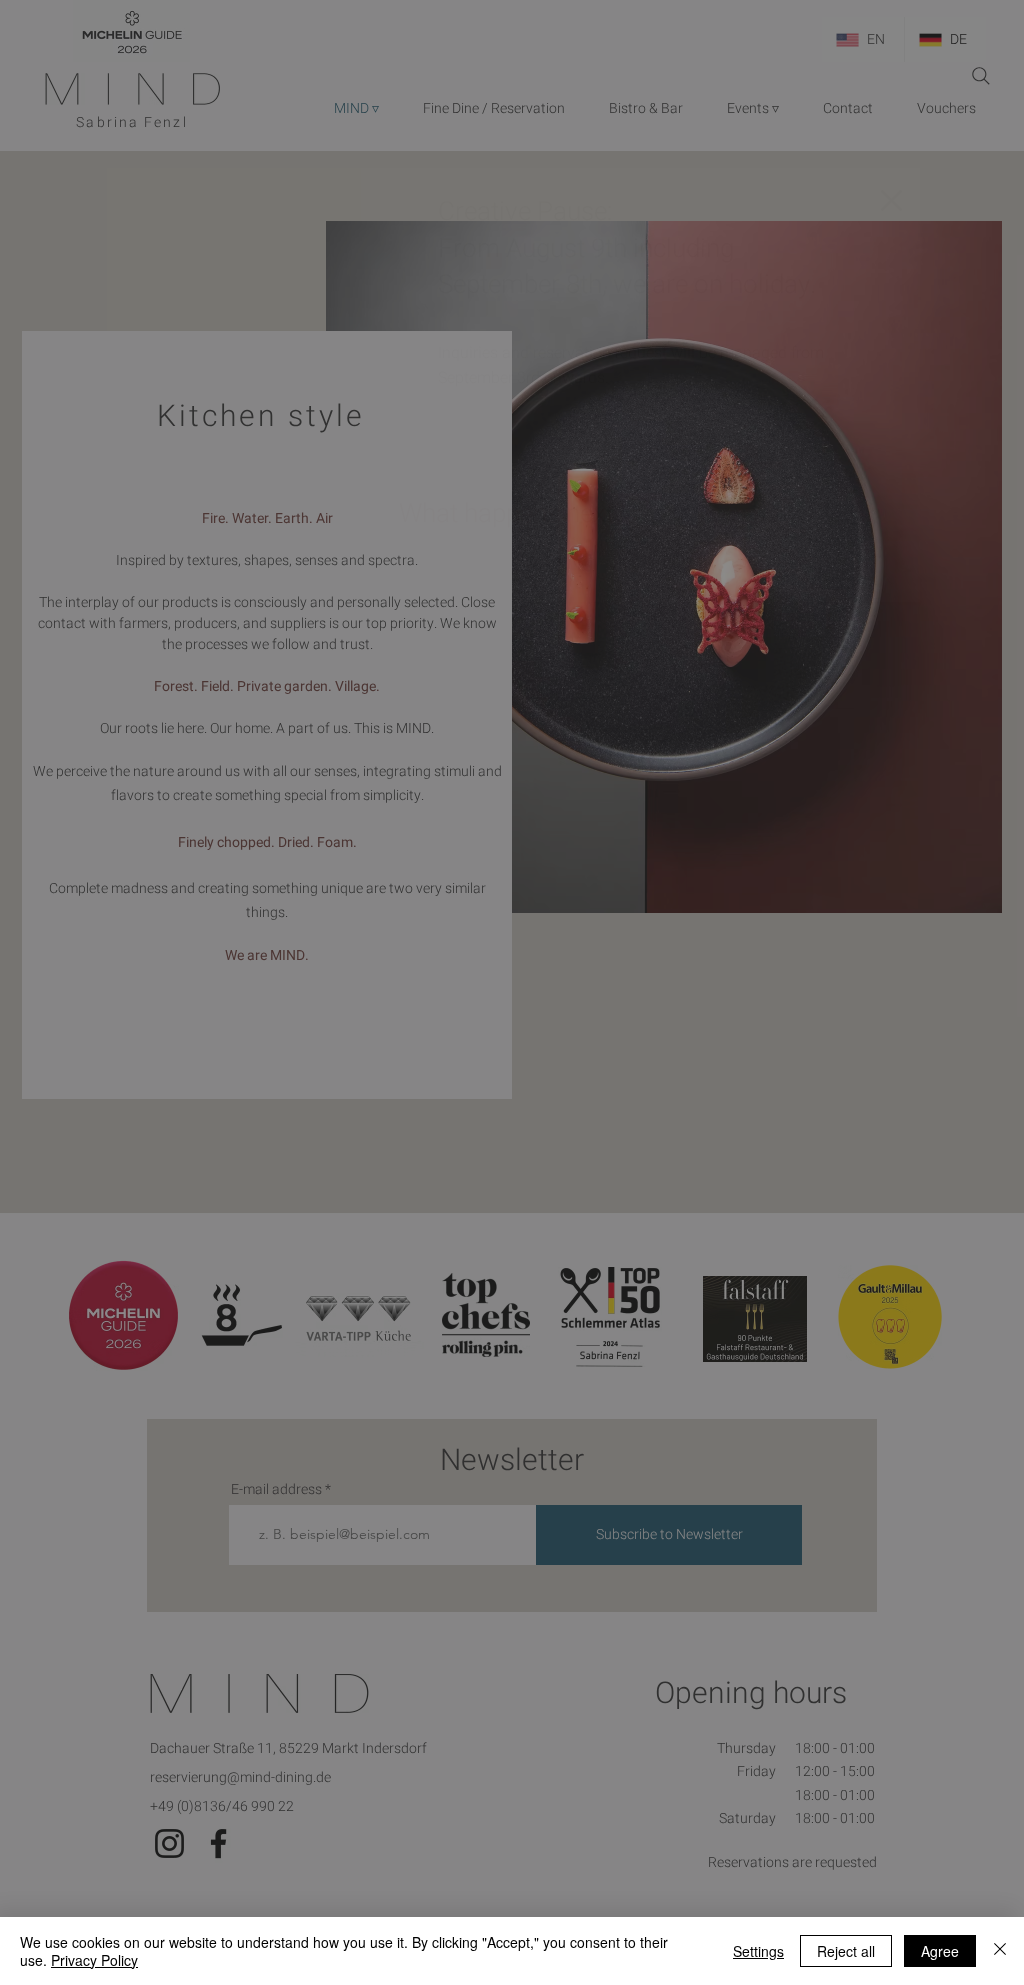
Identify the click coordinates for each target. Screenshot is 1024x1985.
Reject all (846, 1951)
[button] (891, 200)
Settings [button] (758, 1951)
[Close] (1000, 1951)
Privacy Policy (94, 1960)
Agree (940, 1951)
